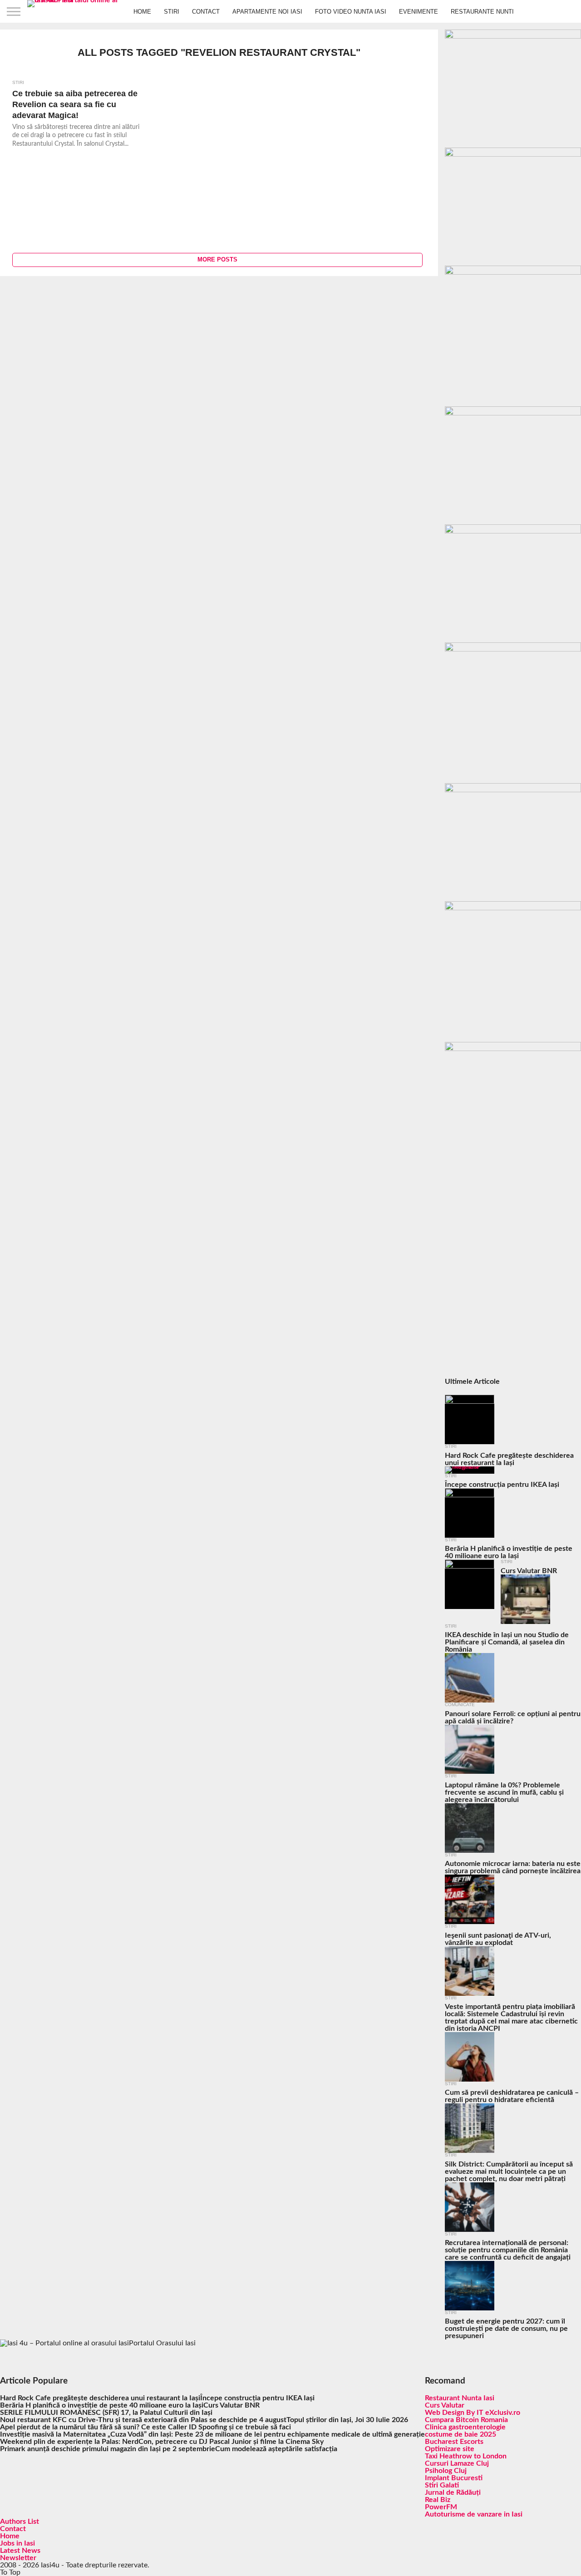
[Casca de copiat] (513, 154)
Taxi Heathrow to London (466, 2456)
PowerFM (441, 2507)
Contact (206, 12)
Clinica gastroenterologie (465, 2427)
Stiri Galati (442, 2485)
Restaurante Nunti (482, 12)
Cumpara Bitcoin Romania (466, 2420)
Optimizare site (450, 2449)
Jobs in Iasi (17, 2543)
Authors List (20, 2522)
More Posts (217, 259)
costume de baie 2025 (460, 2434)
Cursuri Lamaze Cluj (457, 2463)
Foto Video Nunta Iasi (351, 12)
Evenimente (419, 12)
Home (142, 12)
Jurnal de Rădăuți (453, 2492)
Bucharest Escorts (454, 2442)
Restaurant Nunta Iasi (460, 2398)
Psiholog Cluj (446, 2471)
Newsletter (18, 2558)
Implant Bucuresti (454, 2478)
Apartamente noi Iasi (267, 12)
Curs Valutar (445, 2405)
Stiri (172, 12)
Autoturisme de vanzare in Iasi (474, 2514)
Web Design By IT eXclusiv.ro (473, 2413)
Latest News (20, 2551)
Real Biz (438, 2500)
